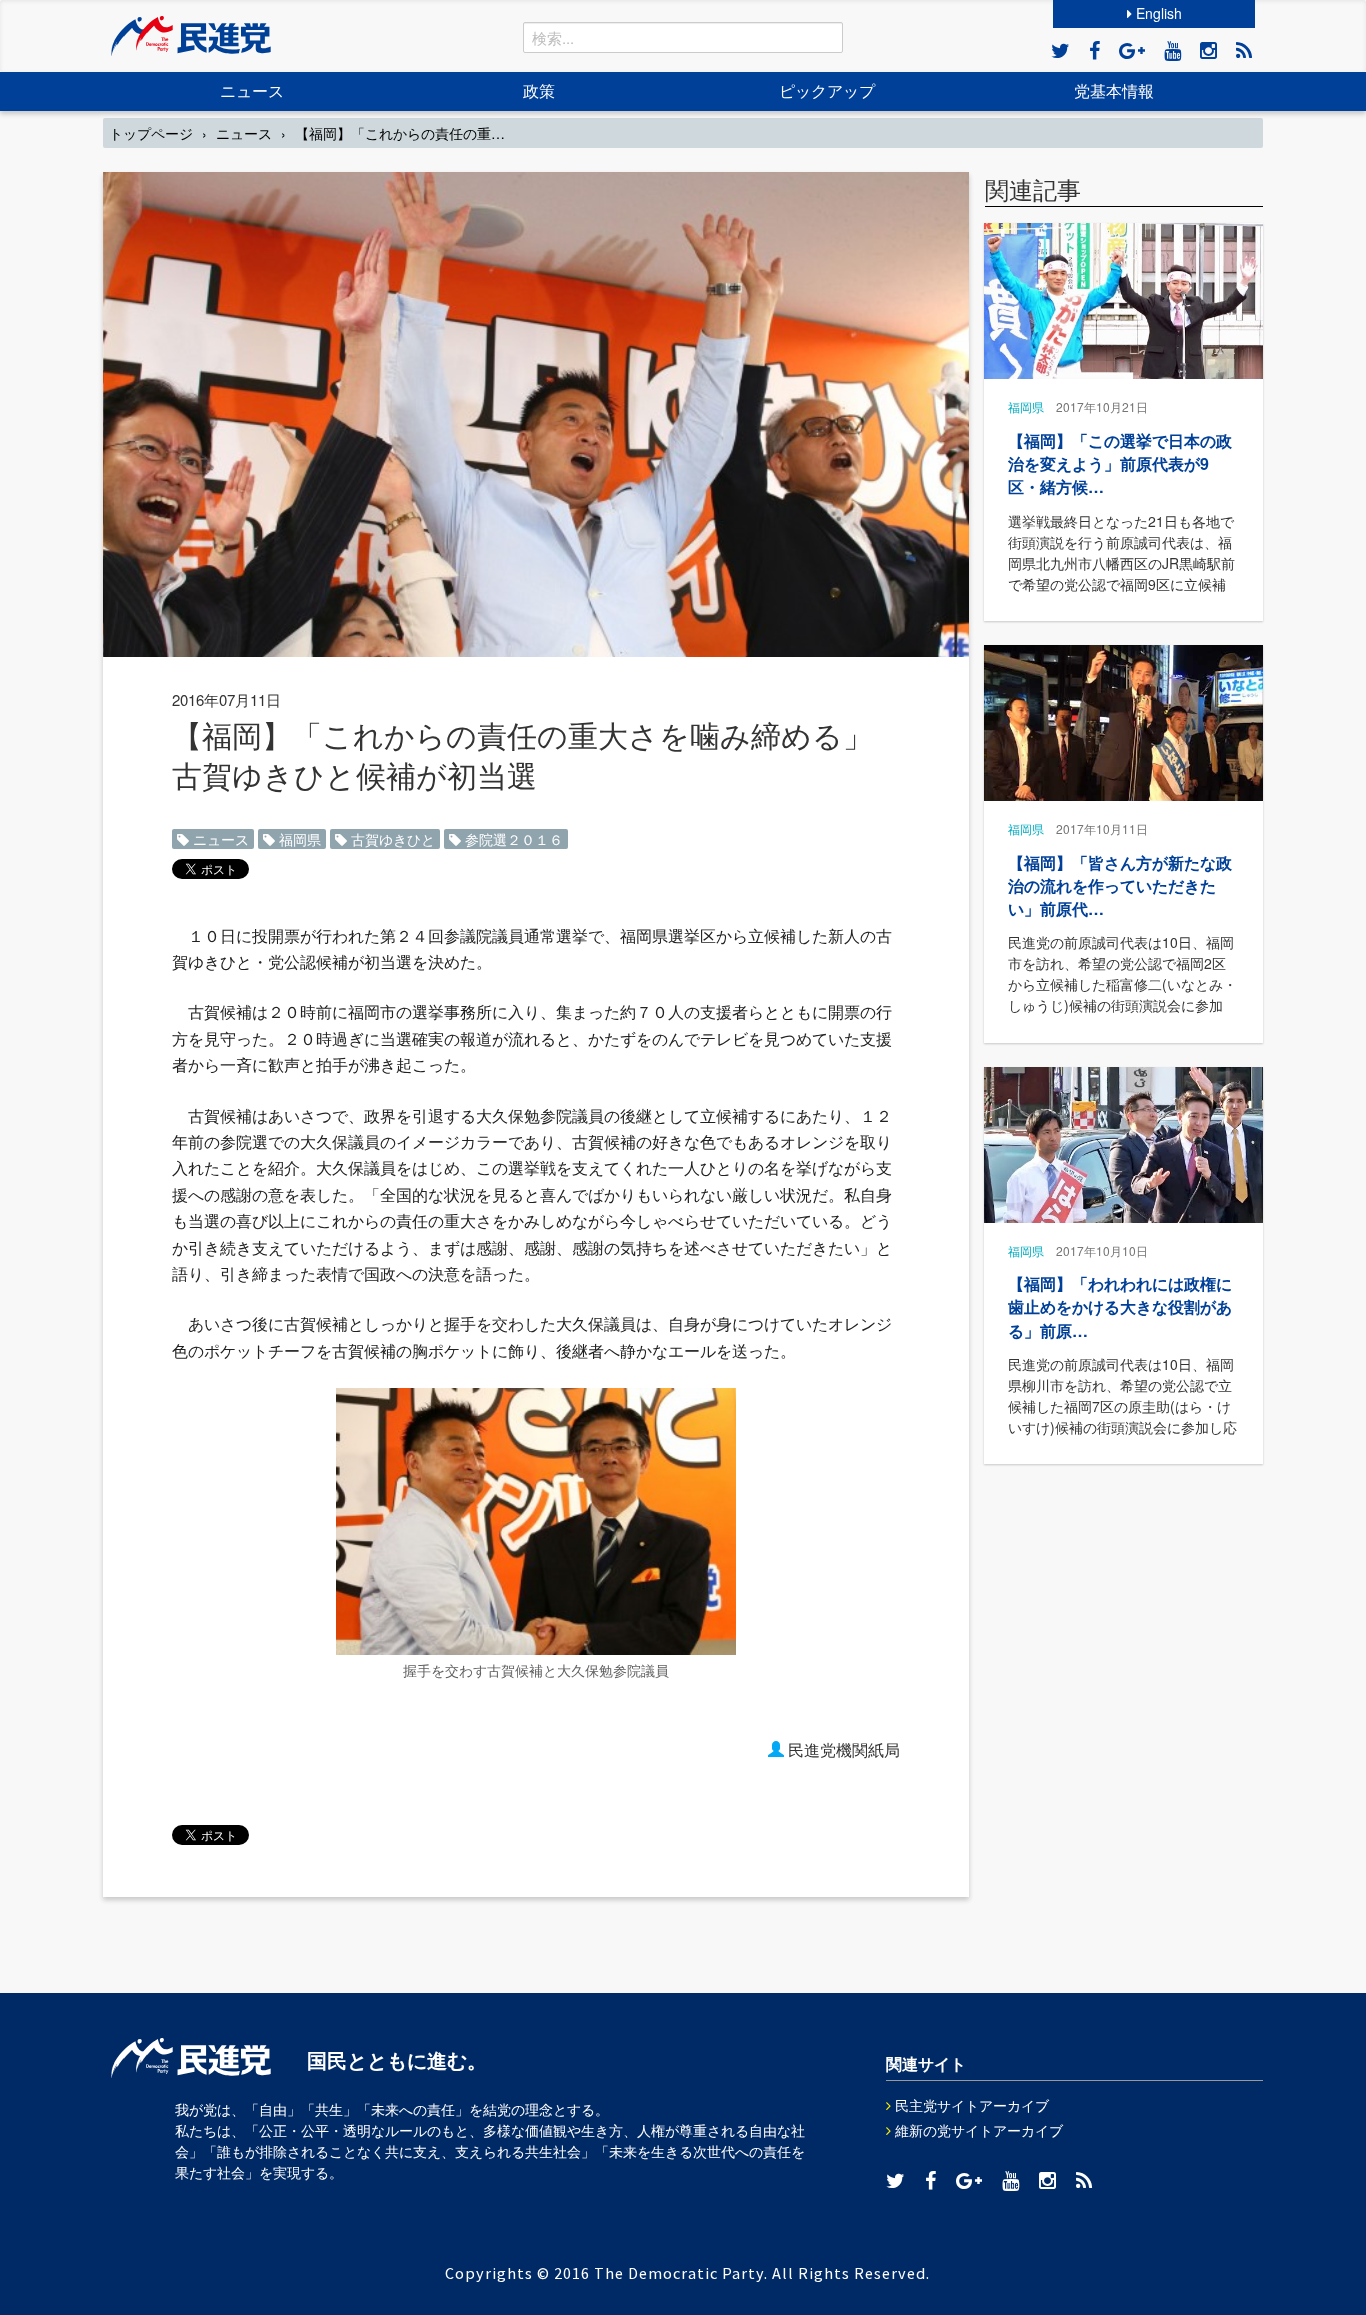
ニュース (252, 90)
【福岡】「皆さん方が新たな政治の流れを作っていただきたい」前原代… (1120, 885)
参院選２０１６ (512, 839)
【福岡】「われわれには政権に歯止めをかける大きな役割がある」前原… (1120, 1306)
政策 (539, 90)
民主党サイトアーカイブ (970, 2105)
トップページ (151, 133)
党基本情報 (1114, 90)
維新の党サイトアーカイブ (977, 2130)
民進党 (191, 36)
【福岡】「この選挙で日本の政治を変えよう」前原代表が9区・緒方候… (1120, 463)
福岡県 (298, 839)
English (1157, 13)
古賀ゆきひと (391, 839)
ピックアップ (827, 90)
